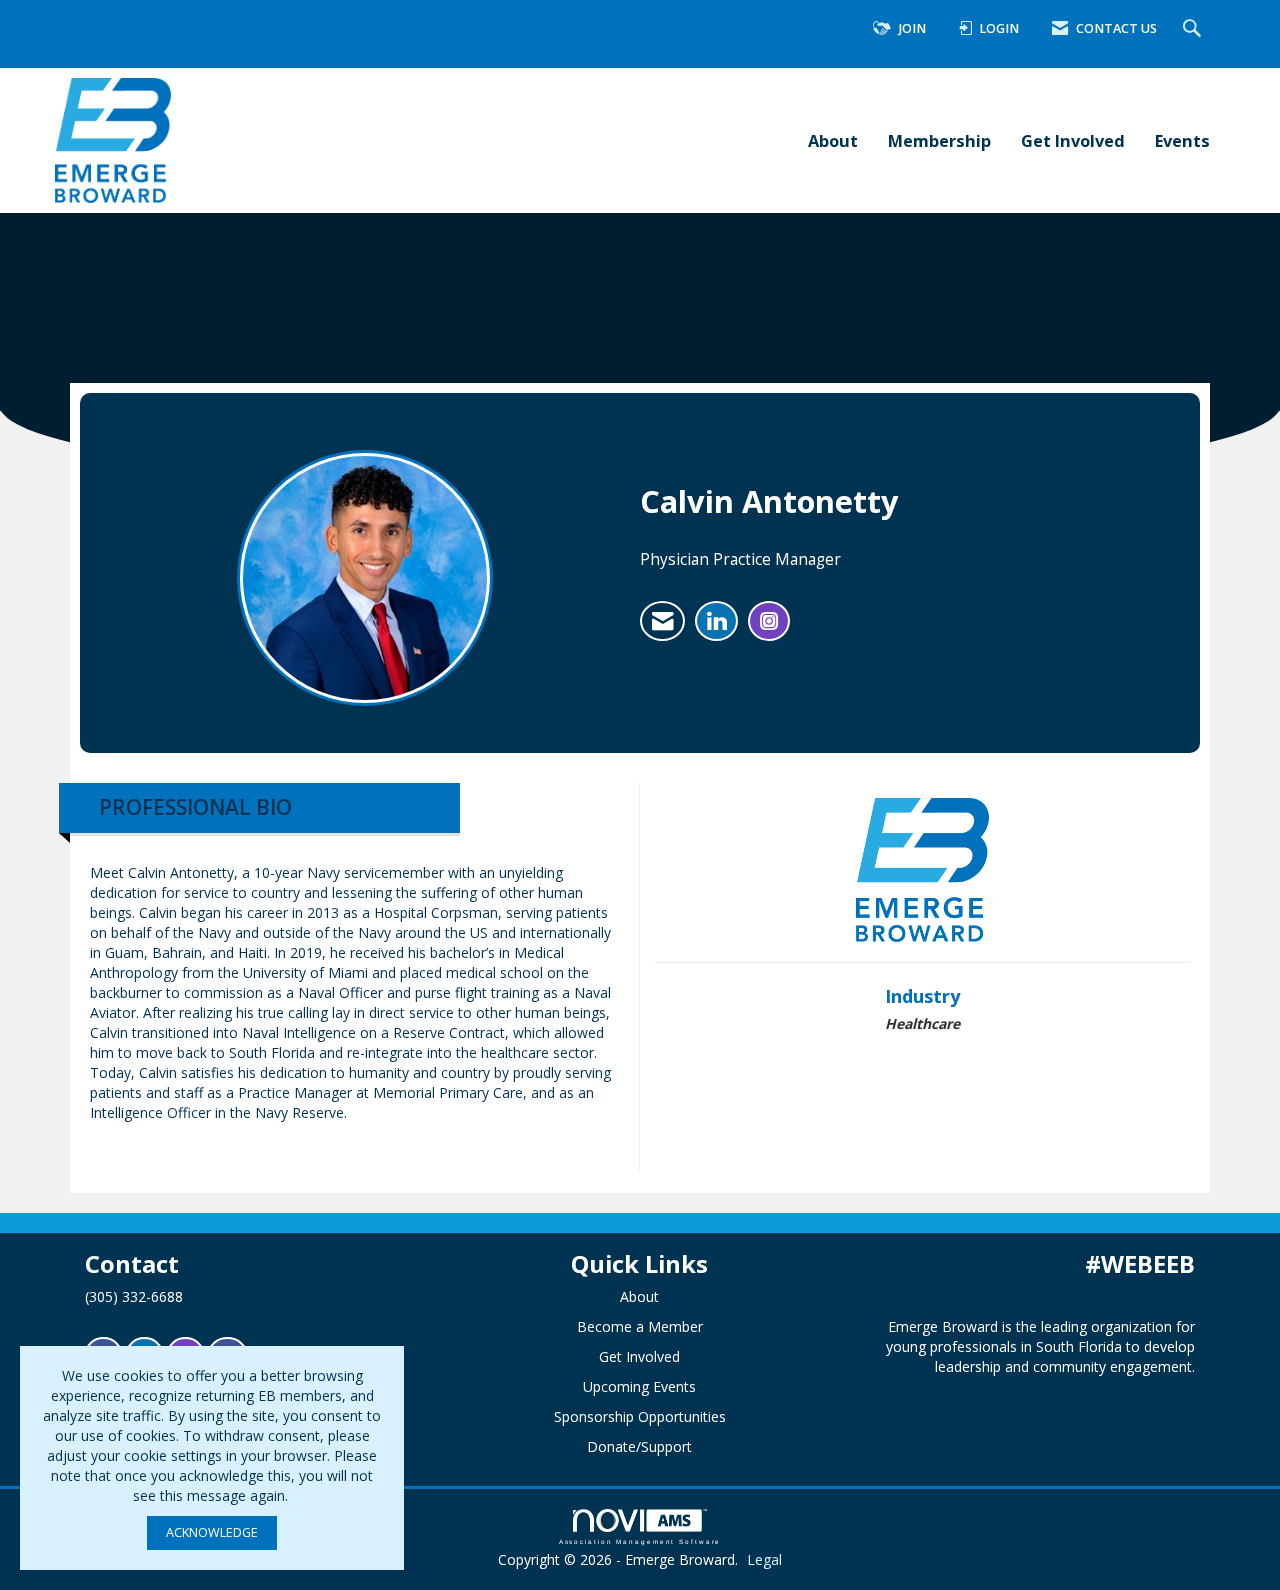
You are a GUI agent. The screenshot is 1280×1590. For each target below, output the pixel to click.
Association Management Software (640, 1541)
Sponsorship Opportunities (640, 1416)
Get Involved (1073, 140)
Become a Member (640, 1326)
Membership (939, 140)
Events (1182, 140)
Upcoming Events (639, 1386)
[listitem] (662, 621)
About (833, 140)
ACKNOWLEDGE (212, 1532)
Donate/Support (639, 1446)
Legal (764, 1559)
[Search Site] (1194, 29)
